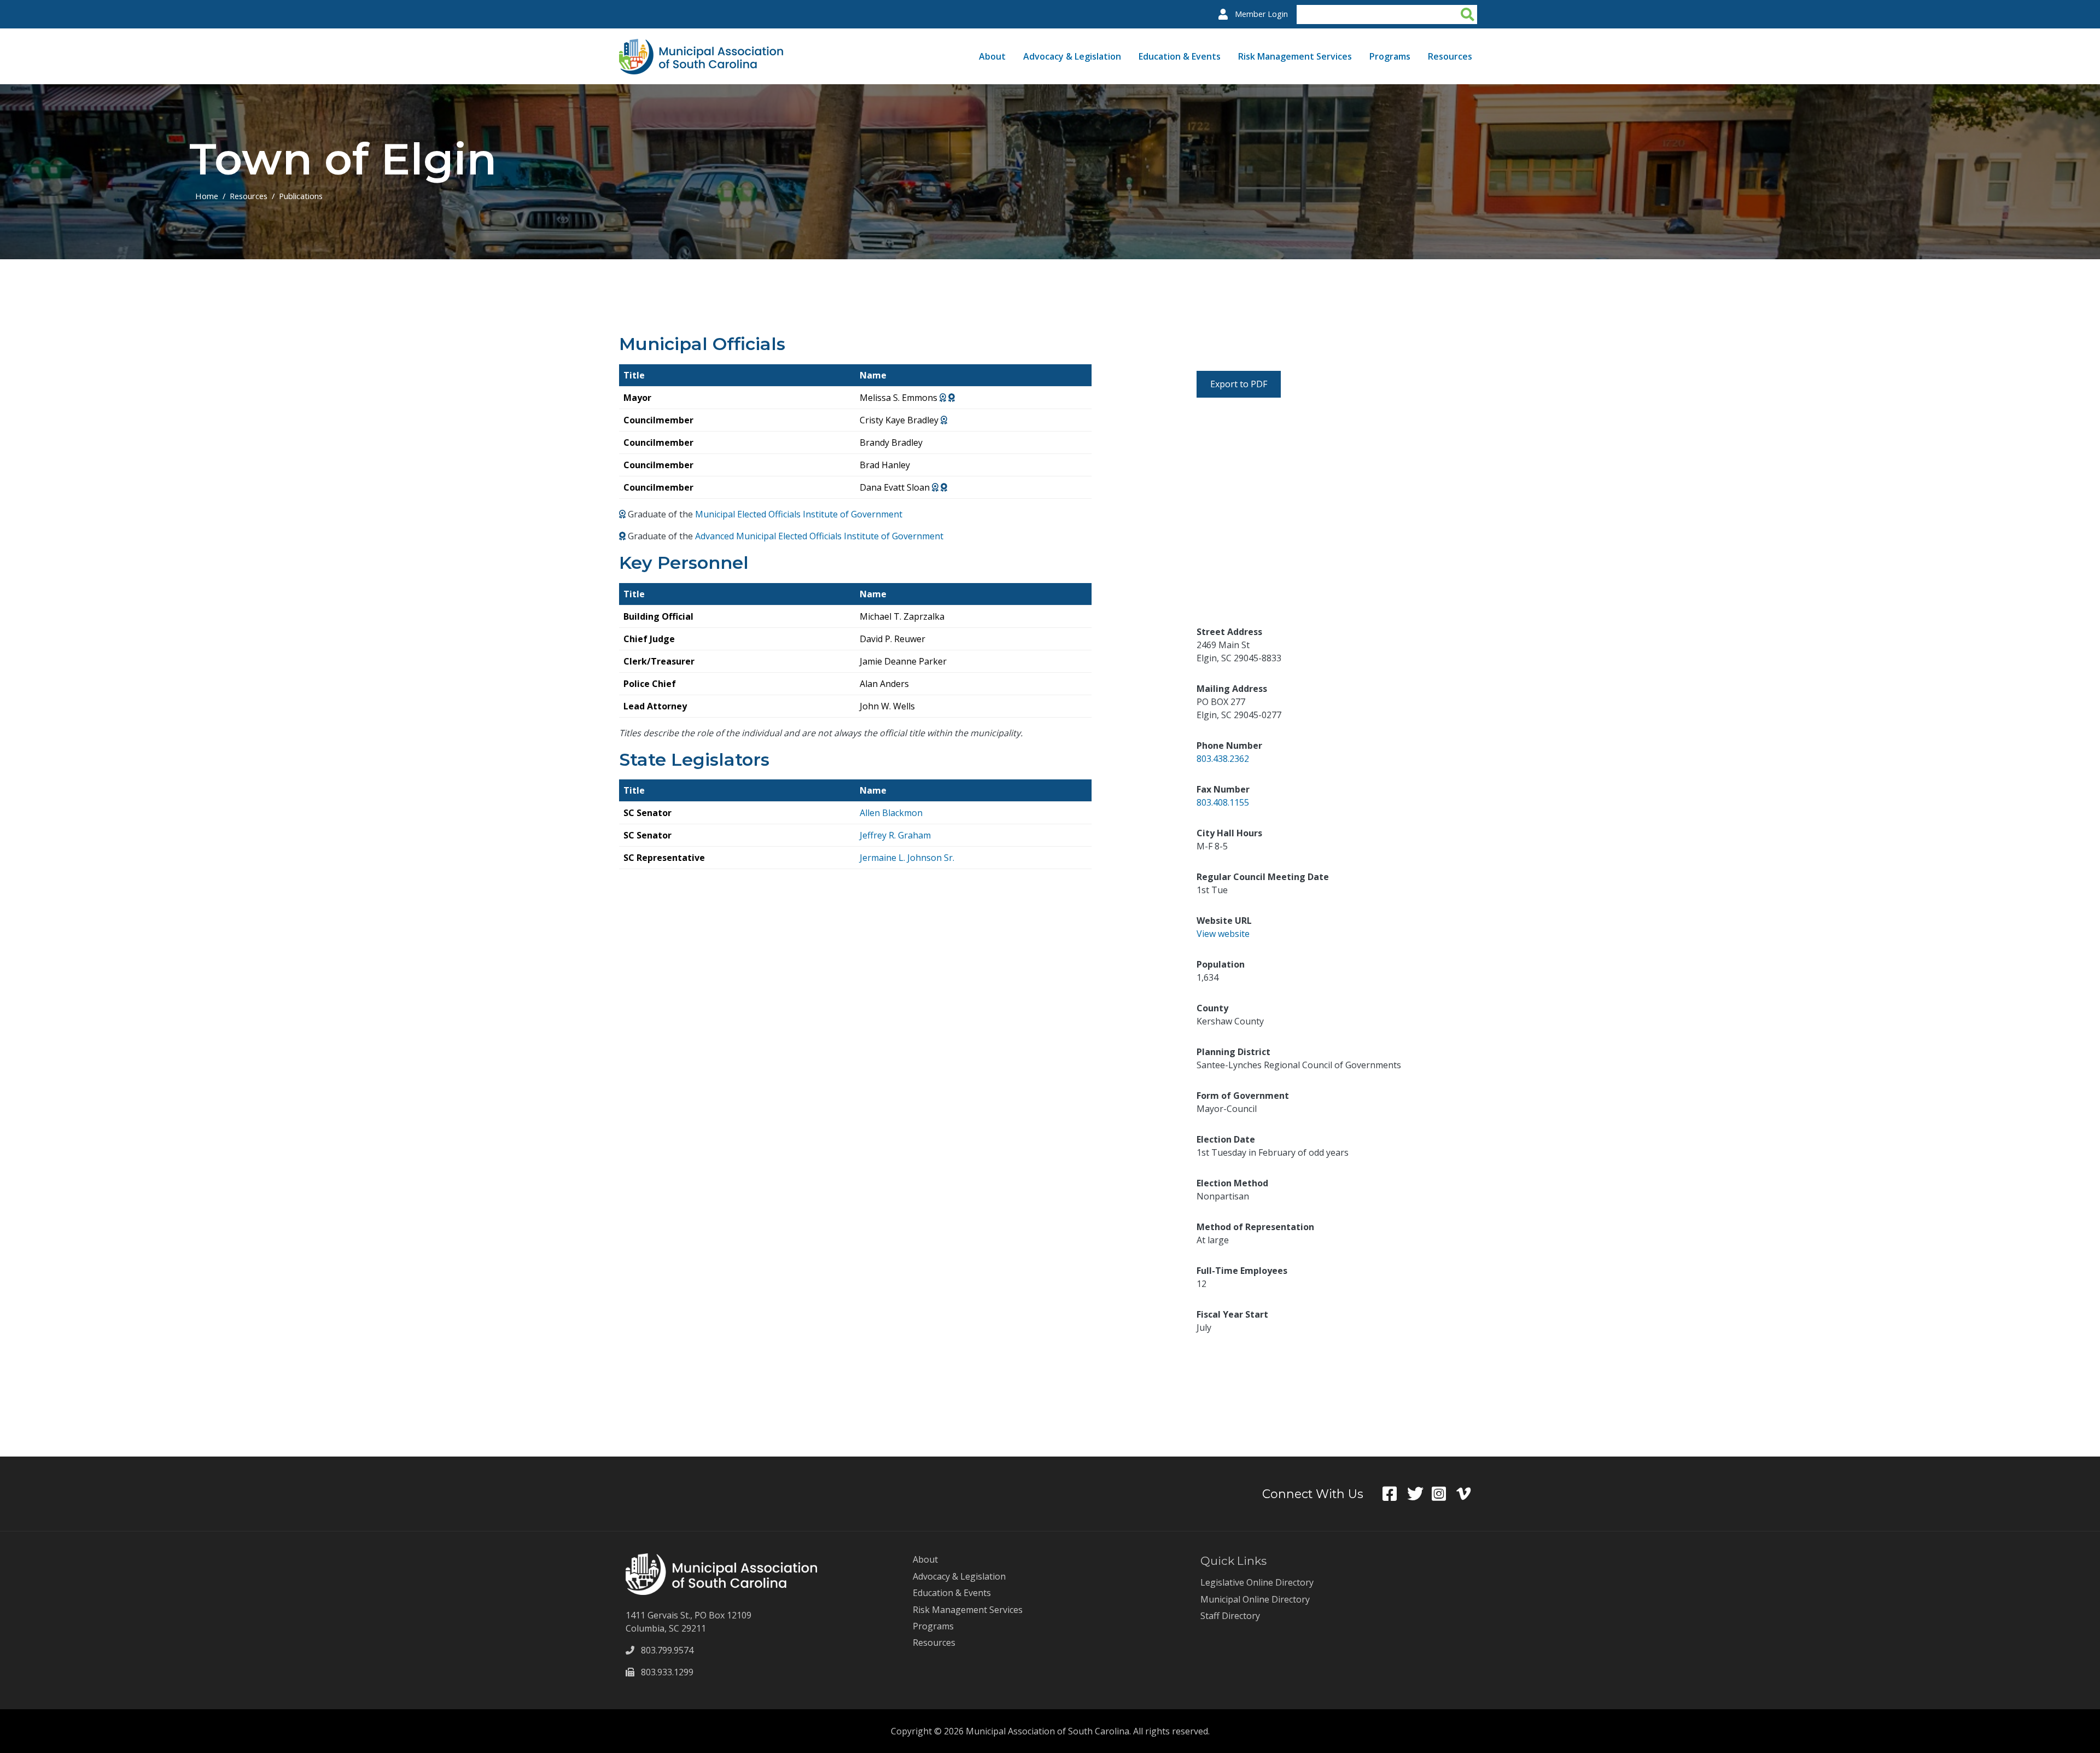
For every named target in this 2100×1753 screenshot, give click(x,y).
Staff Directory (1230, 1616)
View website (1223, 934)
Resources (1450, 56)
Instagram (1444, 1494)
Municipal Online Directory (1255, 1599)
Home (207, 196)
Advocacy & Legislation (1072, 56)
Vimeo (1469, 1494)
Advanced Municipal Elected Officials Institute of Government (819, 536)
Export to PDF (1239, 384)
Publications (301, 196)
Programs (1390, 56)
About (992, 56)
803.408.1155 (1223, 802)
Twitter (1419, 1494)
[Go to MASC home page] (701, 45)
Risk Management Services (1295, 56)
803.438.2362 (1223, 759)
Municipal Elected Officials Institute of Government (799, 514)
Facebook (1395, 1494)
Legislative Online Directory (1257, 1582)
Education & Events (1180, 56)
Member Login (1261, 14)
